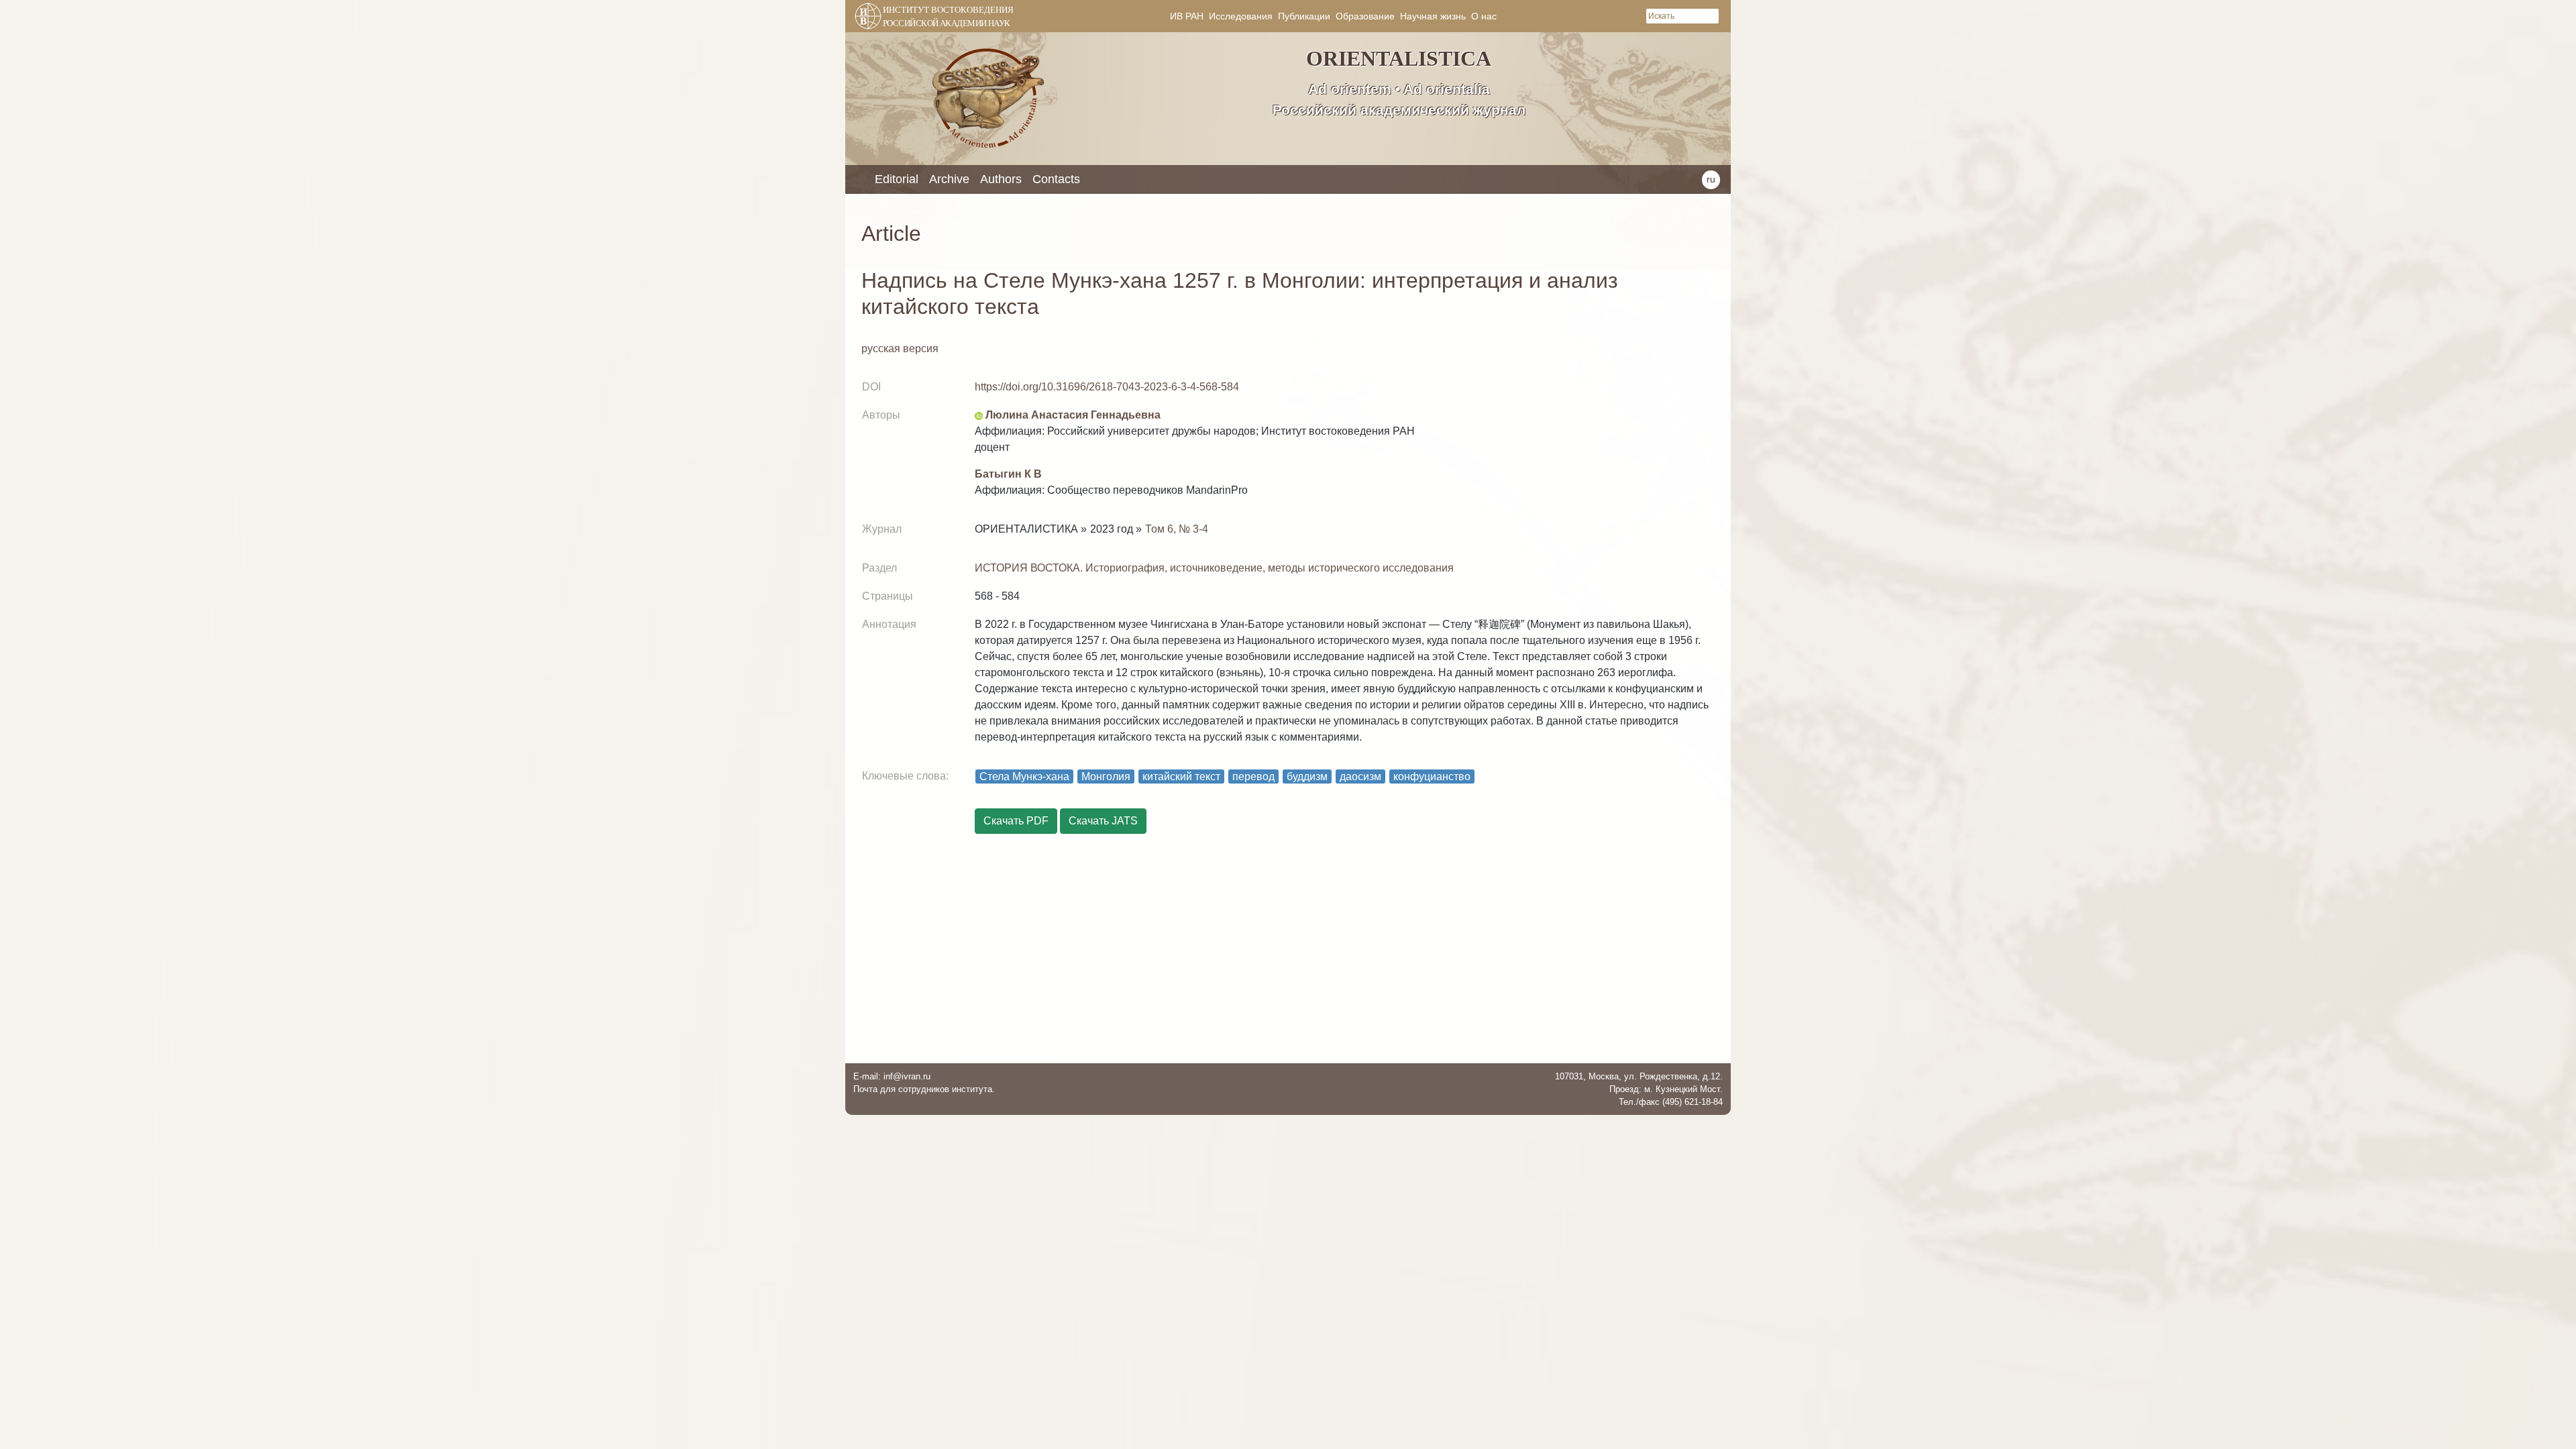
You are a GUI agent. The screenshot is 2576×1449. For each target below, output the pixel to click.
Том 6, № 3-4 (1177, 529)
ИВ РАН (1187, 16)
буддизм (1307, 776)
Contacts (1056, 179)
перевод (1253, 776)
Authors (1001, 179)
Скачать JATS (1103, 821)
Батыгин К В (1008, 474)
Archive (949, 179)
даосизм (1360, 776)
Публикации (1304, 16)
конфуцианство (1432, 776)
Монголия (1106, 776)
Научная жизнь (1433, 16)
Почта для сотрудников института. (924, 1089)
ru (1711, 179)
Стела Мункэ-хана (1024, 776)
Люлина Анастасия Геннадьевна (1073, 415)
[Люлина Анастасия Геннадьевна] (979, 415)
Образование (1365, 16)
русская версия (900, 348)
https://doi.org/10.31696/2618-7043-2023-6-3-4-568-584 (1107, 387)
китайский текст (1181, 776)
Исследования (1241, 16)
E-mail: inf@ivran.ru (892, 1076)
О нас (1484, 16)
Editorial (897, 179)
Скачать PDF (1016, 821)
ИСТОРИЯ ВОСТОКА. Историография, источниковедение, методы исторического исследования (1214, 568)
